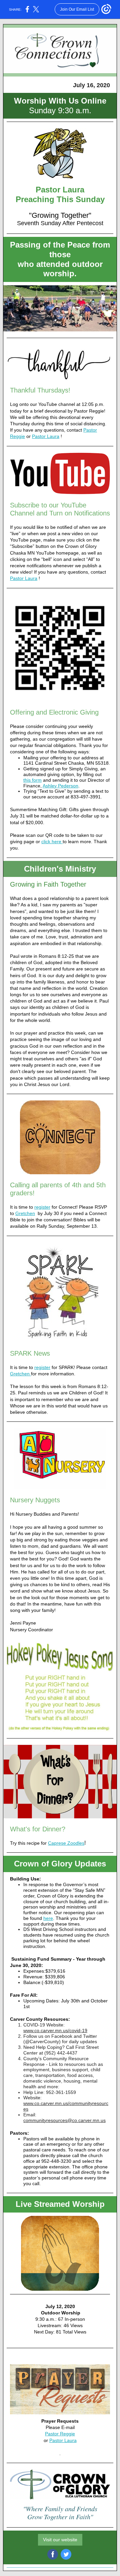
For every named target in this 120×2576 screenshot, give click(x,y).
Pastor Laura (46, 436)
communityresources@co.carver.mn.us (64, 2120)
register (42, 1207)
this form (32, 780)
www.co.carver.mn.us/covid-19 (55, 2030)
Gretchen (25, 1213)
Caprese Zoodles (66, 1843)
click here (52, 842)
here (48, 1918)
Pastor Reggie (60, 2434)
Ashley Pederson (60, 786)
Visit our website (60, 2540)
